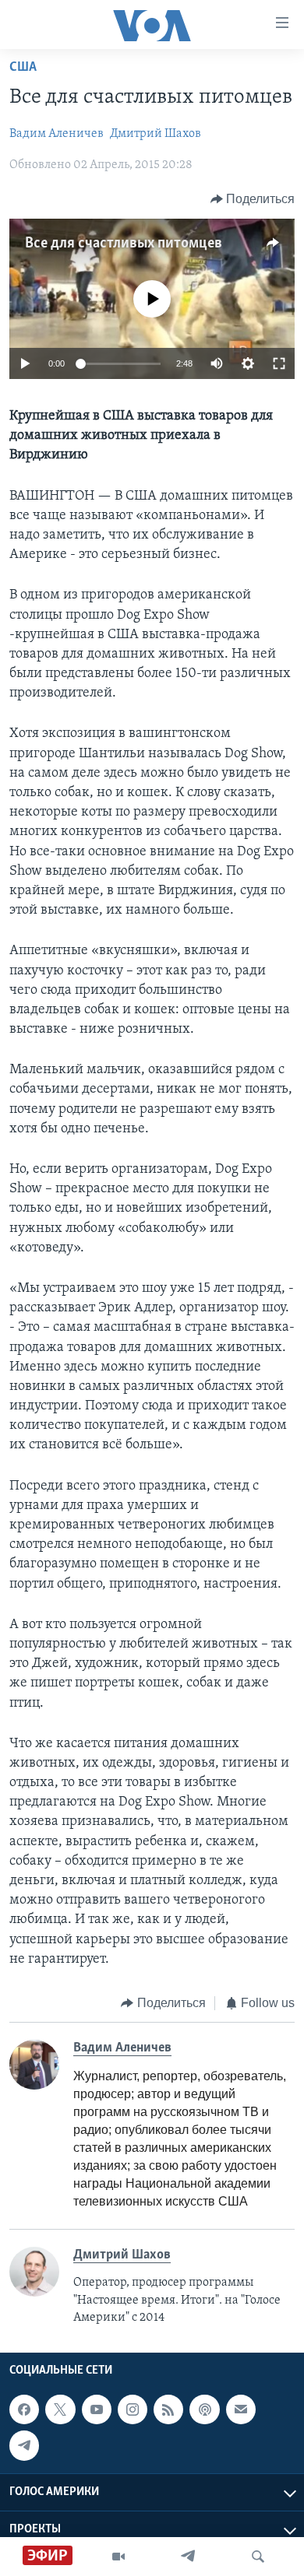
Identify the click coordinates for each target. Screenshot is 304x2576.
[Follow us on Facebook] (24, 2409)
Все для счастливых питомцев (124, 244)
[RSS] (168, 2409)
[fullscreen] (279, 363)
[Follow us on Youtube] (97, 2409)
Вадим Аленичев (57, 134)
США (23, 68)
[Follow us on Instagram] (133, 2409)
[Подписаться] (241, 2409)
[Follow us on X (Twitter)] (60, 2409)
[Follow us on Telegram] (24, 2445)
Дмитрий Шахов (156, 134)
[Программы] (118, 2557)
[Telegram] (188, 2557)
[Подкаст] (204, 2409)
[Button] (253, 199)
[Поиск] (258, 2557)
